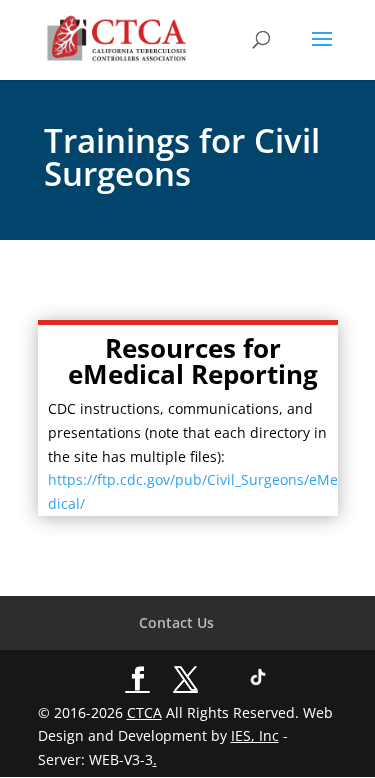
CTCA (144, 712)
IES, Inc (255, 735)
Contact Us (176, 622)
